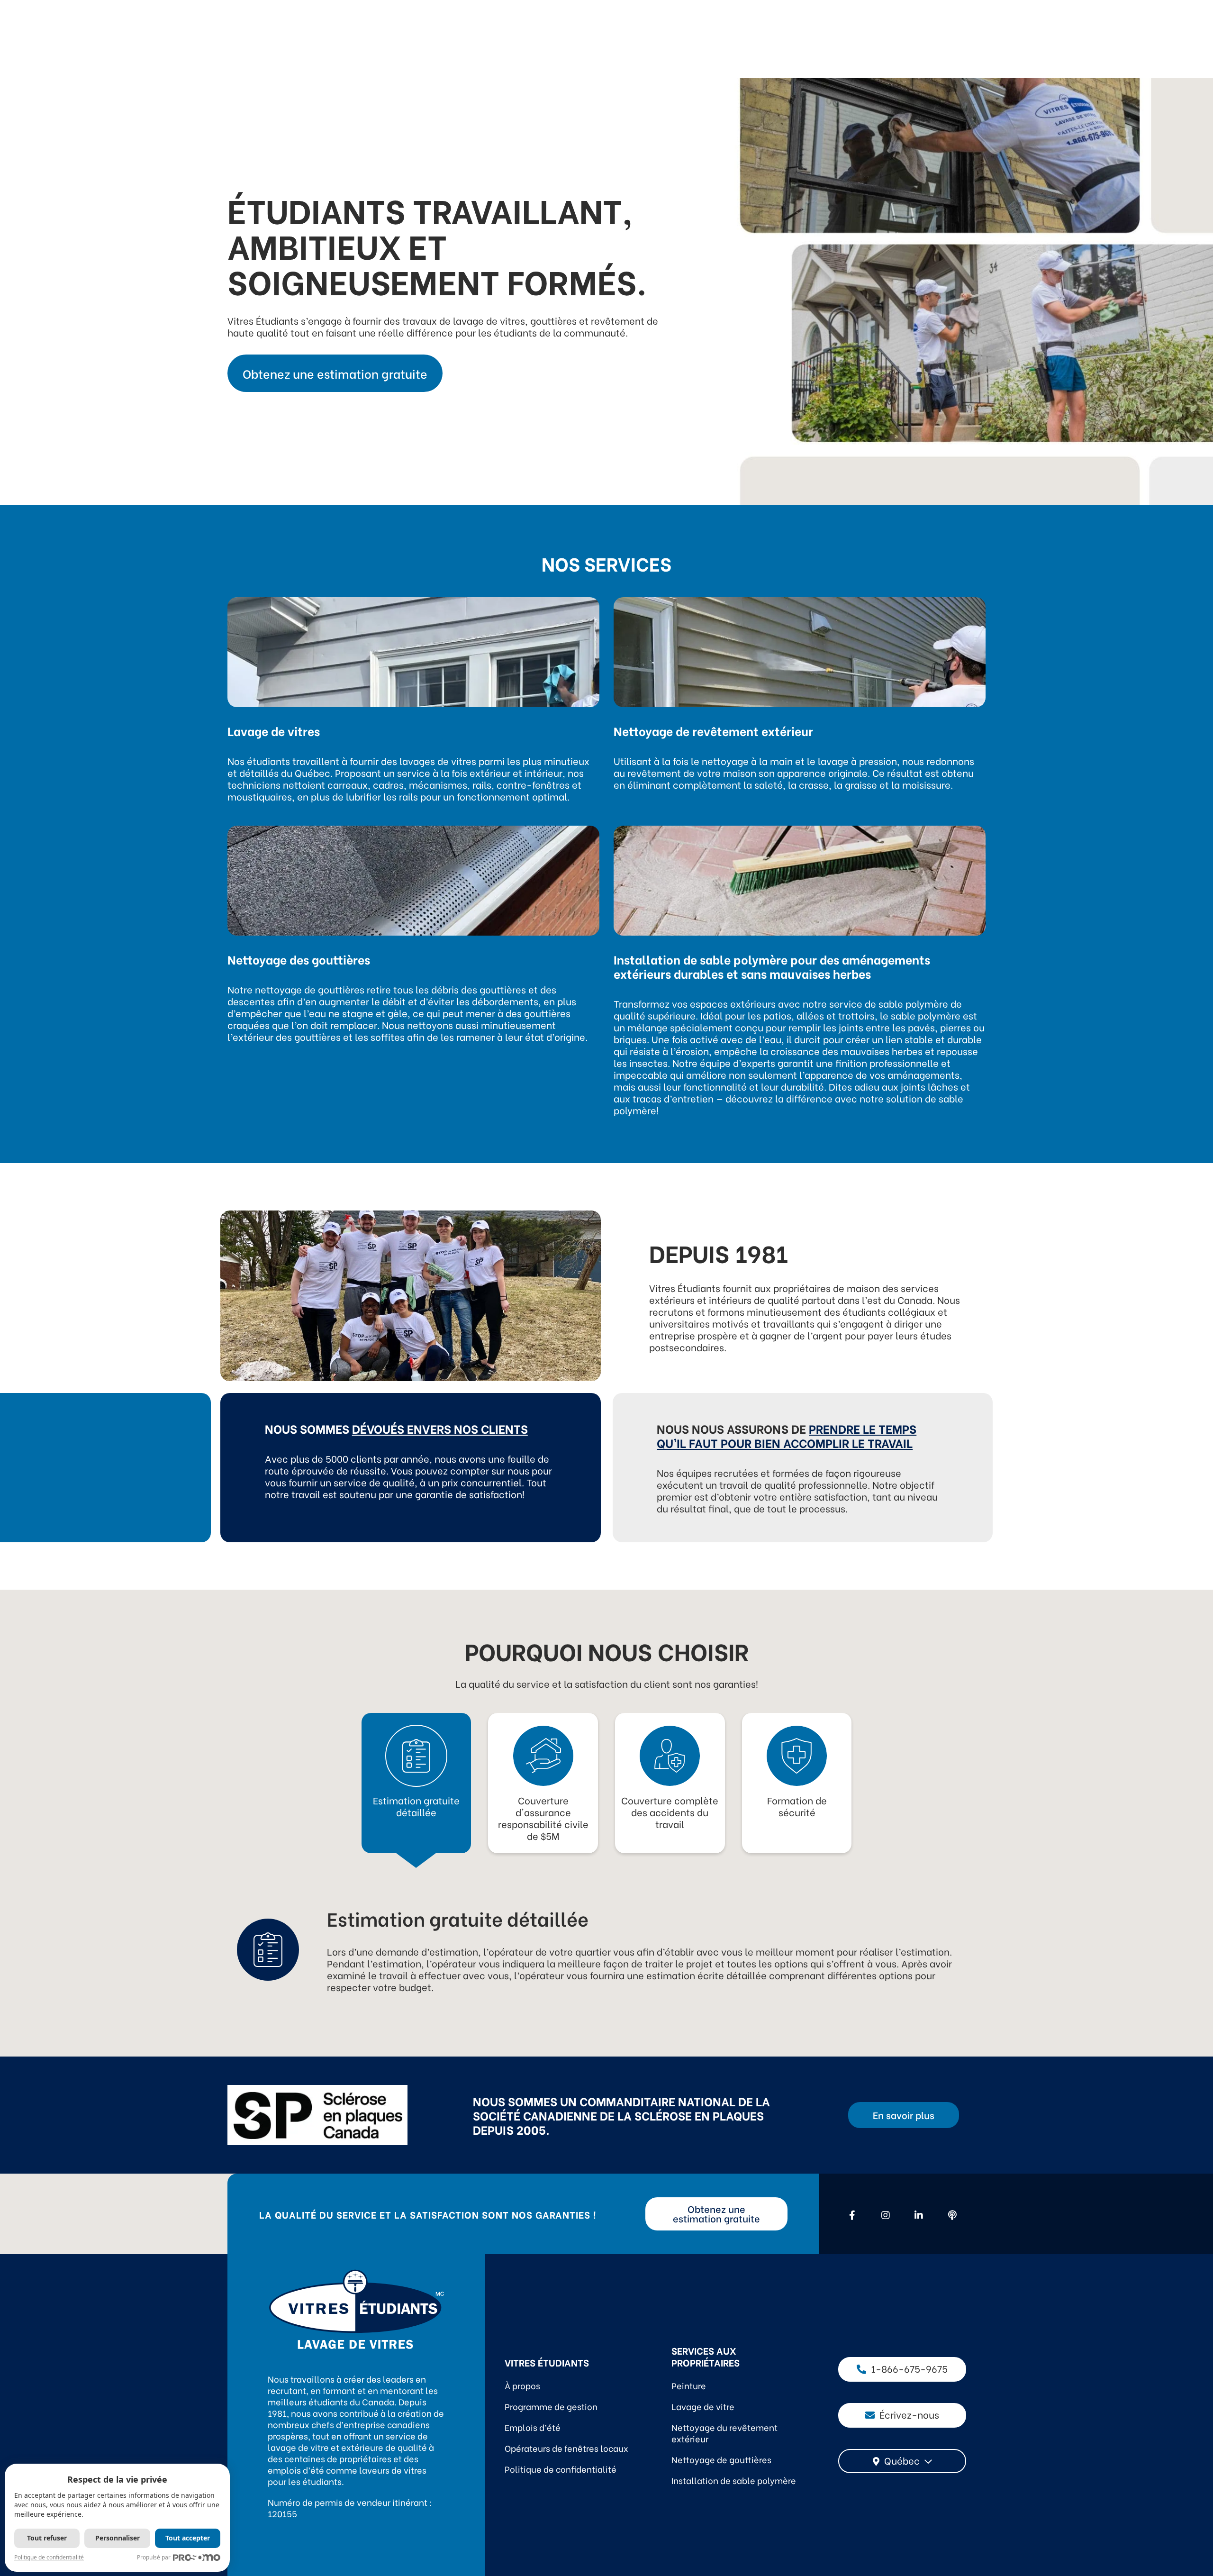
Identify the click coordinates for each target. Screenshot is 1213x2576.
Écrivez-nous (909, 2414)
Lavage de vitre (703, 2406)
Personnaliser (118, 2538)
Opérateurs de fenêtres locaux (566, 2448)
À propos (522, 2385)
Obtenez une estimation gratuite (335, 373)
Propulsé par (154, 2557)
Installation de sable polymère (734, 2480)
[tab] (416, 1771)
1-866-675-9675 (909, 2368)
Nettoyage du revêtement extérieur (724, 2433)
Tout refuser (47, 2538)
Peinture (689, 2385)
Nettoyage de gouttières (721, 2459)
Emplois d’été (533, 2427)
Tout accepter (188, 2538)
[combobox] (902, 2461)
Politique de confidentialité (561, 2469)
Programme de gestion (551, 2406)
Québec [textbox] (902, 2460)
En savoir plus (904, 2115)
